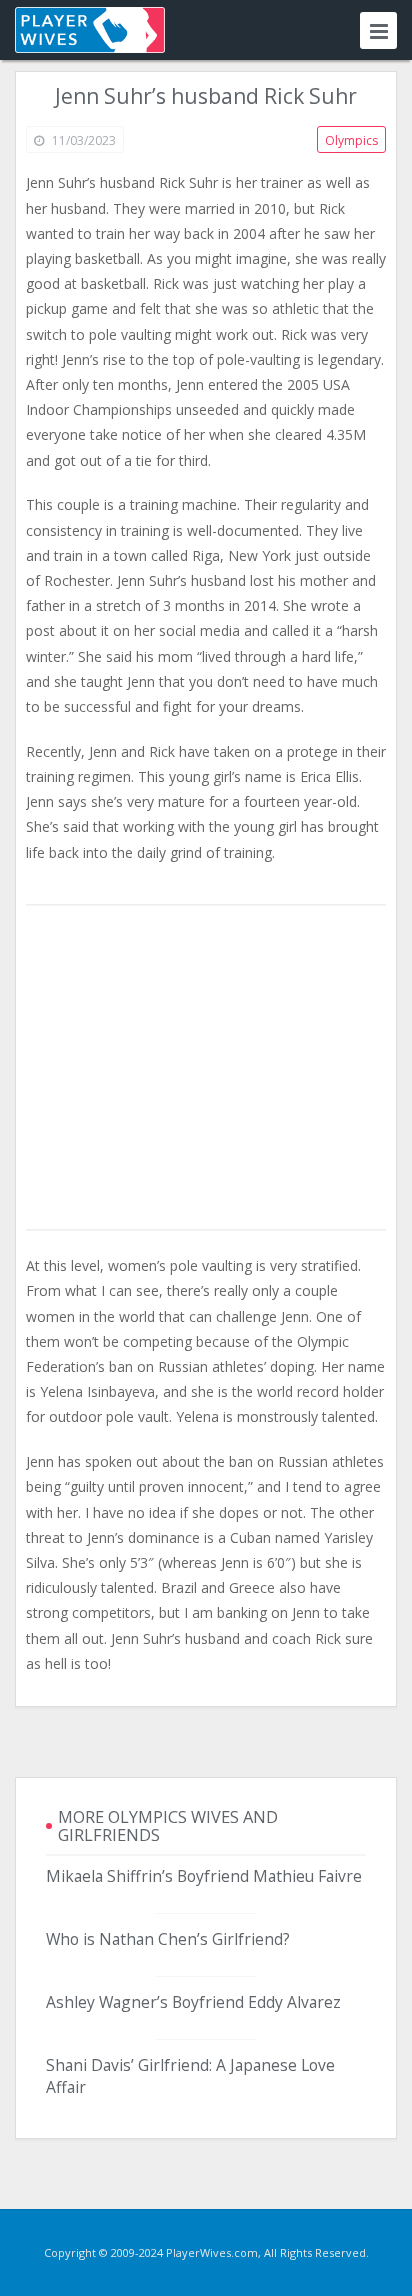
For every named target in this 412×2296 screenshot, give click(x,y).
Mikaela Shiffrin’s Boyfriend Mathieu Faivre (204, 1876)
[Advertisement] (206, 1069)
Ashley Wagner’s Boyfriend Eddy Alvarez (193, 2002)
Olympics (351, 140)
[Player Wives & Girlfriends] (90, 30)
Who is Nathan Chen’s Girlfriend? (168, 1939)
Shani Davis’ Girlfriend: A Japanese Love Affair (190, 2076)
